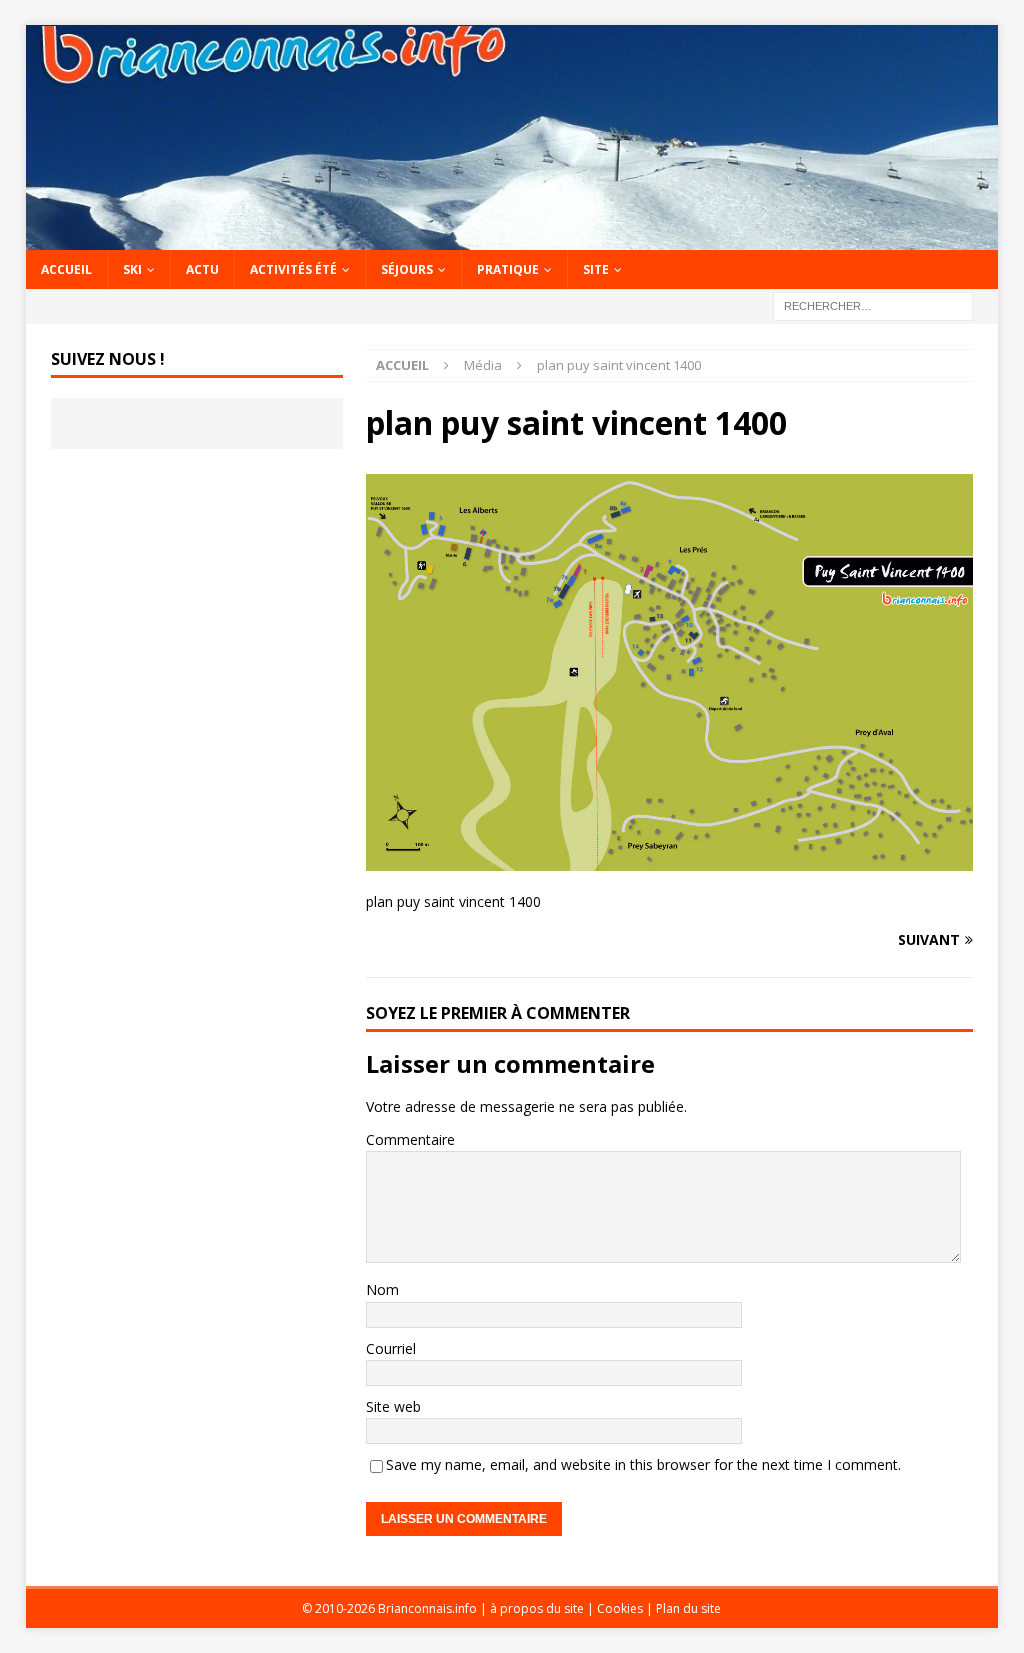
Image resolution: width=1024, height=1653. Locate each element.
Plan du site (688, 1608)
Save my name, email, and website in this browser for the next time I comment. (643, 1464)
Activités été (293, 269)
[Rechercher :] (873, 305)
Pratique (508, 269)
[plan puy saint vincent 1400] (669, 859)
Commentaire (410, 1139)
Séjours (407, 269)
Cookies (620, 1608)
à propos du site (537, 1608)
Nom (382, 1289)
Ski (132, 269)
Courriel (391, 1348)
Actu (202, 269)
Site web (393, 1406)
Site (596, 269)
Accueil (66, 269)
